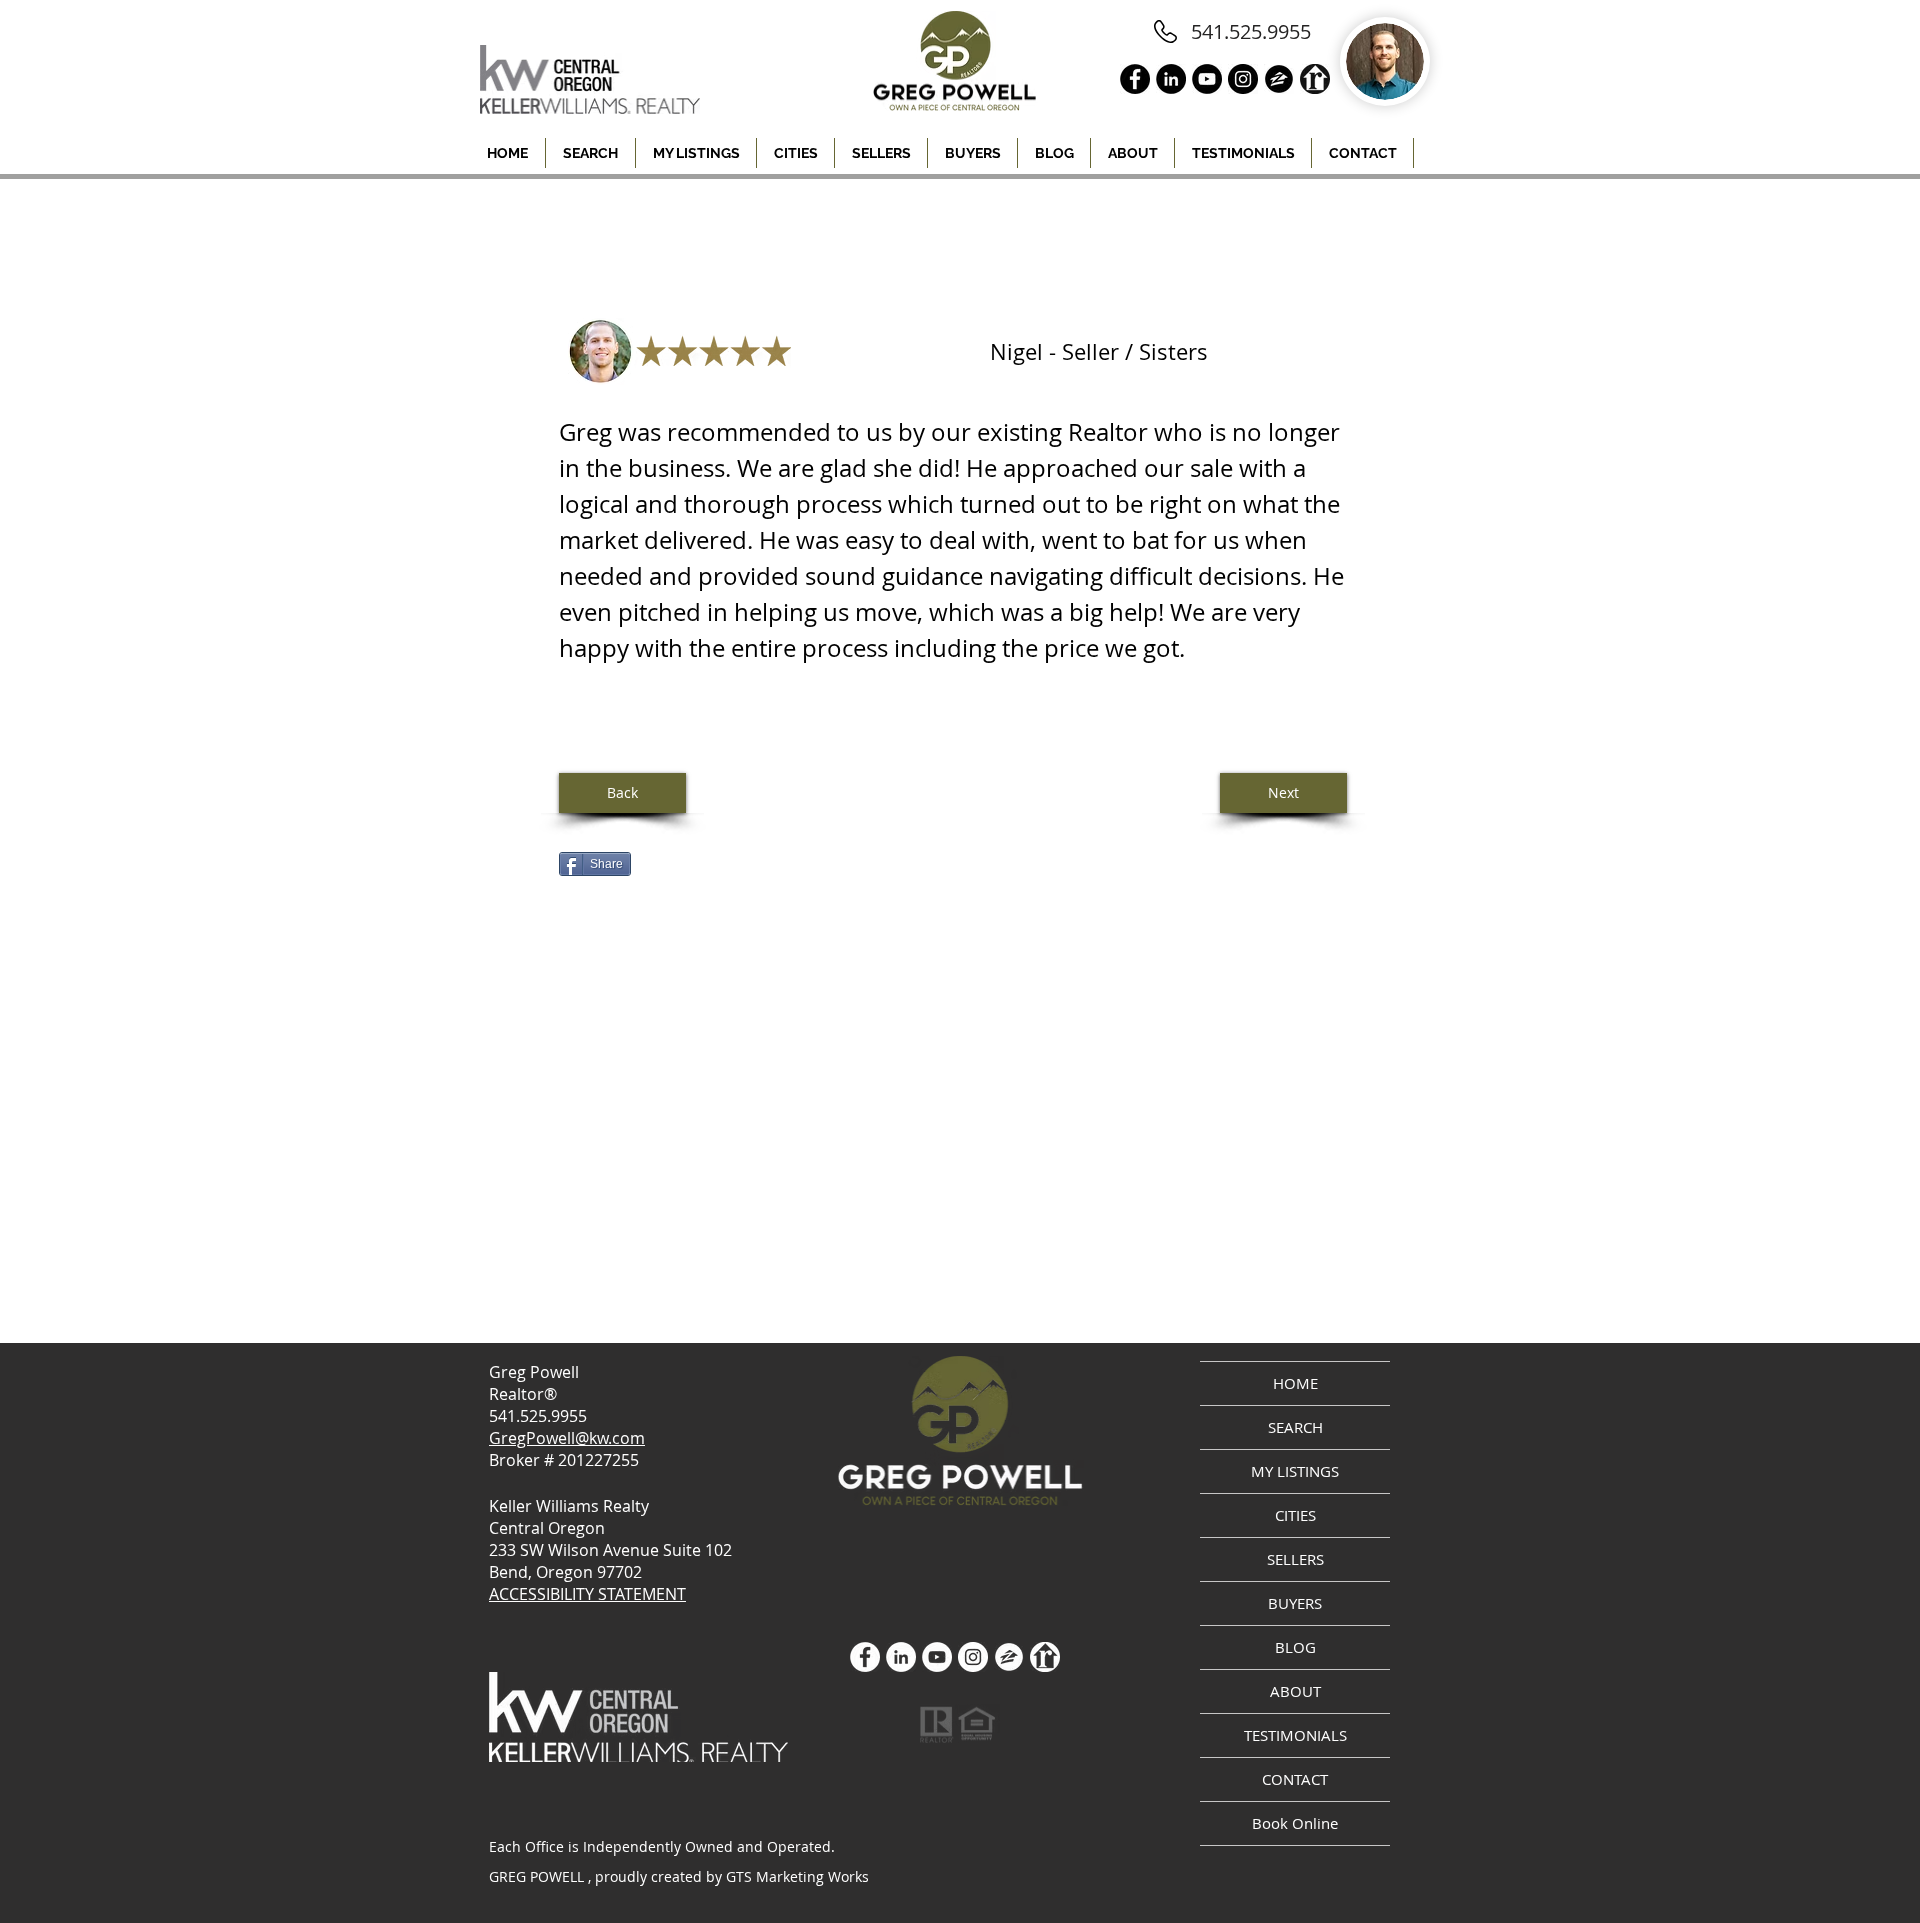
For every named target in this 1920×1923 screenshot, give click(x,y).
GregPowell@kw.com (567, 1438)
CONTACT (1295, 1779)
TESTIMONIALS (1295, 1735)
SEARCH (1295, 1427)
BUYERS (1295, 1603)
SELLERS (1295, 1559)
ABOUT (1295, 1691)
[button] (795, 153)
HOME (1295, 1383)
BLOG (1295, 1647)
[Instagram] (973, 1657)
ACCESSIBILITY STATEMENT (587, 1594)
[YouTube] (937, 1657)
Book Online (1295, 1823)
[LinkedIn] (901, 1657)
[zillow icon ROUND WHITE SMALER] (1009, 1657)
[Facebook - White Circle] (865, 1657)
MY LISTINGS (1295, 1471)
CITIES (1295, 1515)
